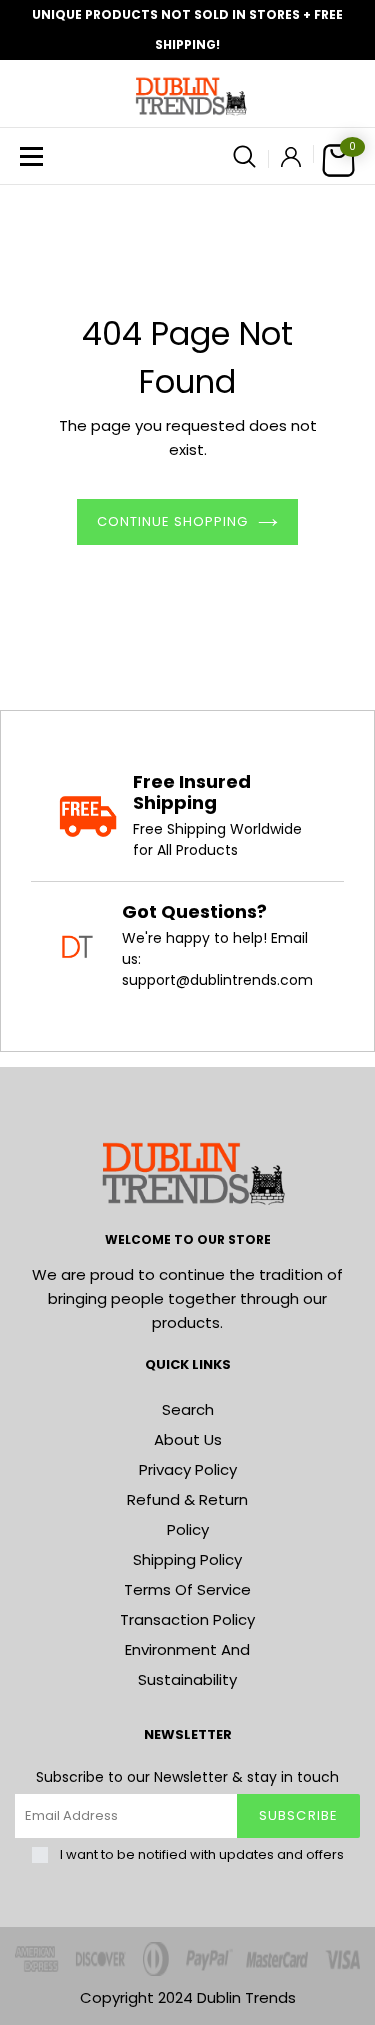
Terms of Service (187, 1589)
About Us (188, 1439)
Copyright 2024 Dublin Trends (188, 1997)
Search (188, 1409)
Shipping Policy (187, 1559)
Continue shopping (173, 521)
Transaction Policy (187, 1619)
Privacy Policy (188, 1469)
